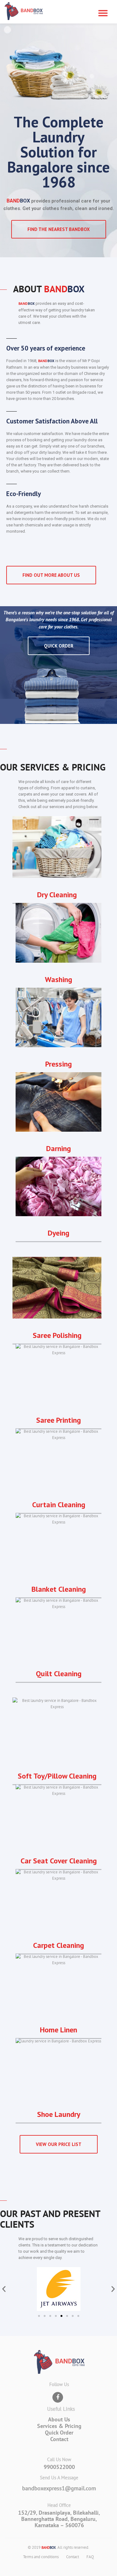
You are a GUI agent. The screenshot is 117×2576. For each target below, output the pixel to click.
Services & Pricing (59, 2426)
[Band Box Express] (24, 12)
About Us (59, 2419)
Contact (59, 2439)
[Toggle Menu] (103, 13)
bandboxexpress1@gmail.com (59, 2488)
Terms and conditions (41, 2557)
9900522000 (59, 2467)
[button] (4, 2289)
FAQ (90, 2557)
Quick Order (59, 2433)
